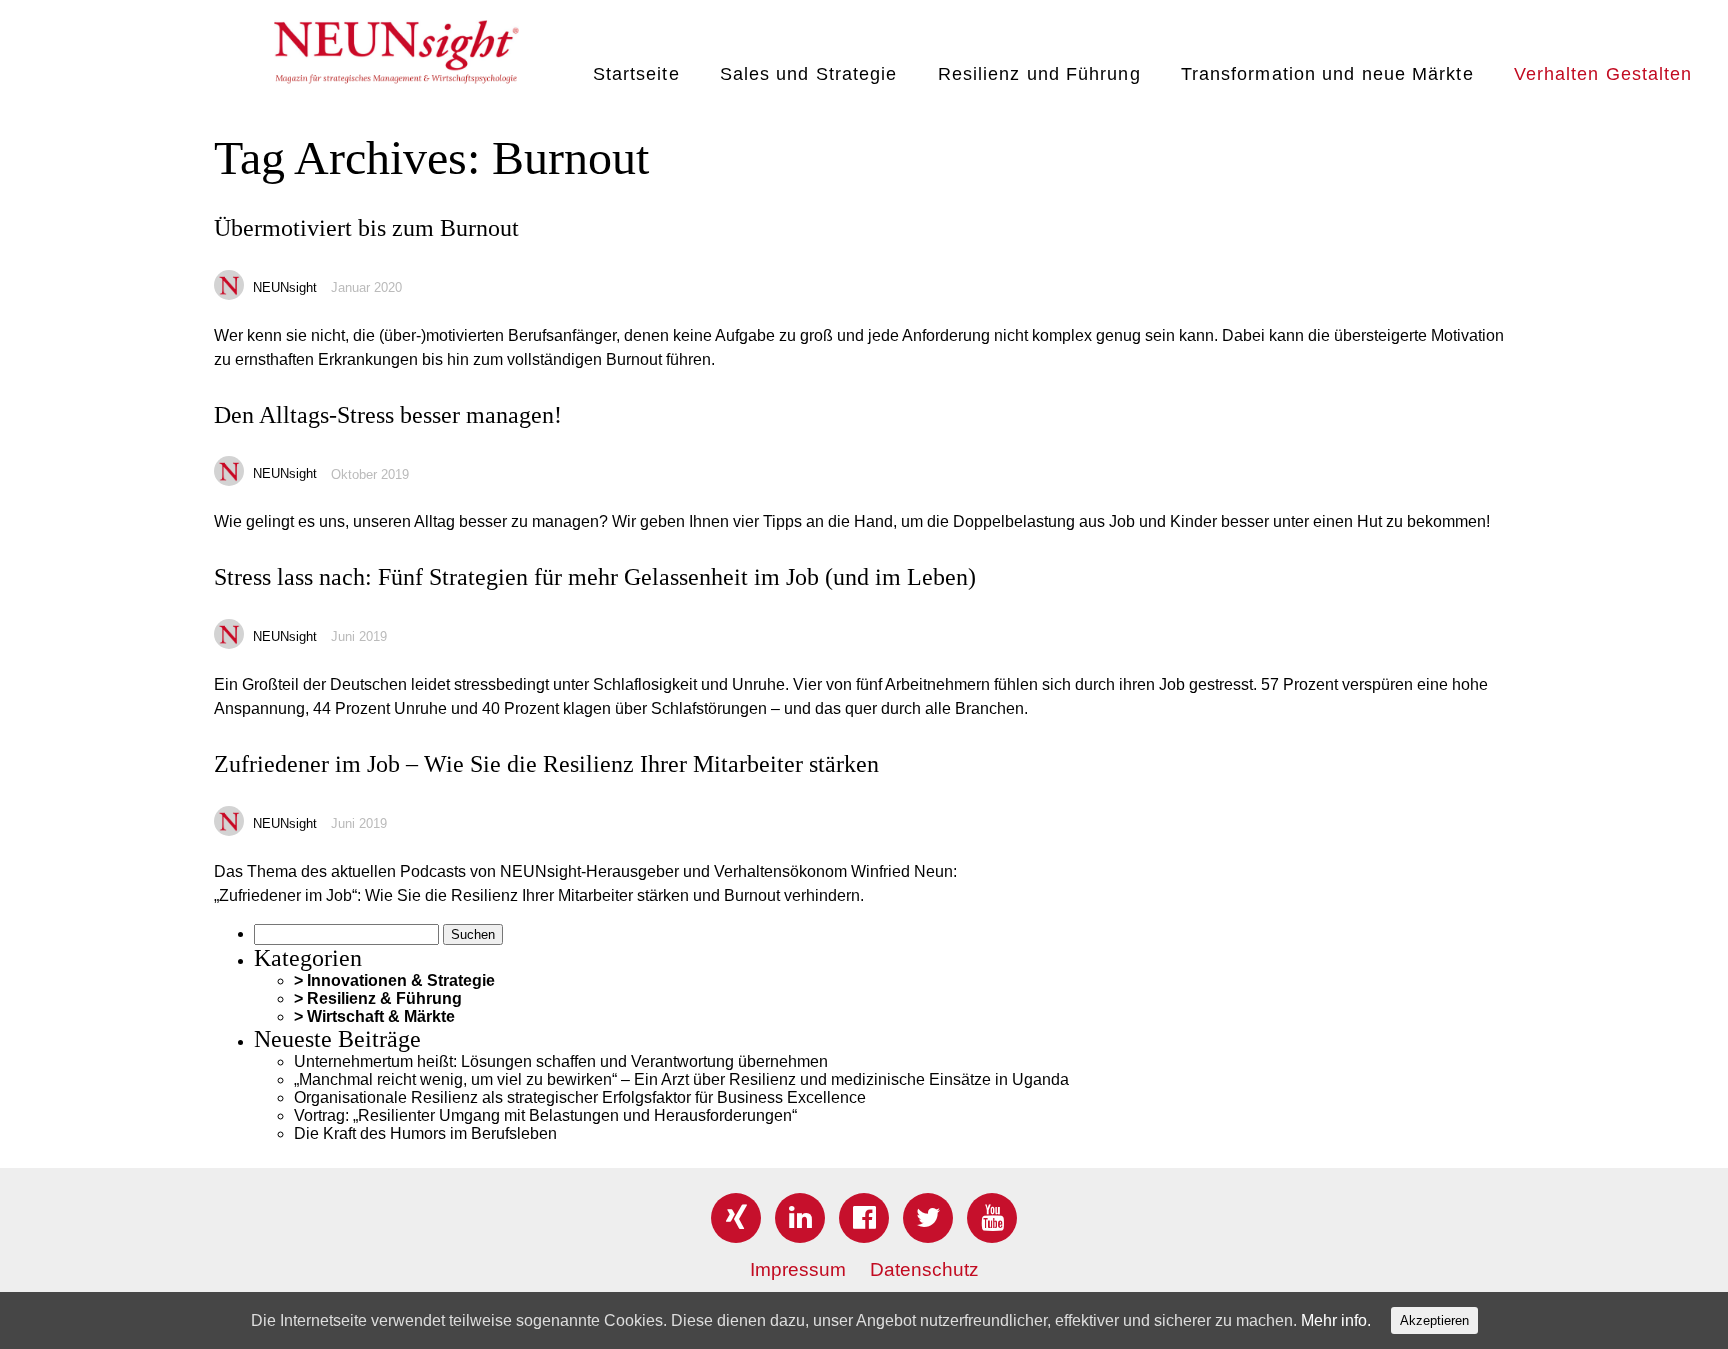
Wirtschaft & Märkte (381, 1016)
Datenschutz (924, 1269)
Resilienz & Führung (384, 998)
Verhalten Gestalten (1603, 74)
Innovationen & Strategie (401, 980)
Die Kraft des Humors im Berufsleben (425, 1133)
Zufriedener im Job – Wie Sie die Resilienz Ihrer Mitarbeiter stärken (546, 764)
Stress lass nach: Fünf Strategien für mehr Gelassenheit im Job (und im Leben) (595, 577)
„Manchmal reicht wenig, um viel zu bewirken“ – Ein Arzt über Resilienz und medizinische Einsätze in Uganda (681, 1079)
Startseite (636, 74)
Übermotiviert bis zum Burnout (366, 228)
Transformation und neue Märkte (1327, 74)
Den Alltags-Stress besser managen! (388, 415)
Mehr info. (1336, 1320)
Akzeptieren (1434, 1320)
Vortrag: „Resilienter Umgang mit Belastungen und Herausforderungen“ (545, 1115)
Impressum (798, 1269)
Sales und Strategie (809, 74)
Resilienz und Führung (1039, 74)
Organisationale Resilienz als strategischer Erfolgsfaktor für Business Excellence (580, 1097)
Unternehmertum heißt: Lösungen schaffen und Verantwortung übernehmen (561, 1061)
